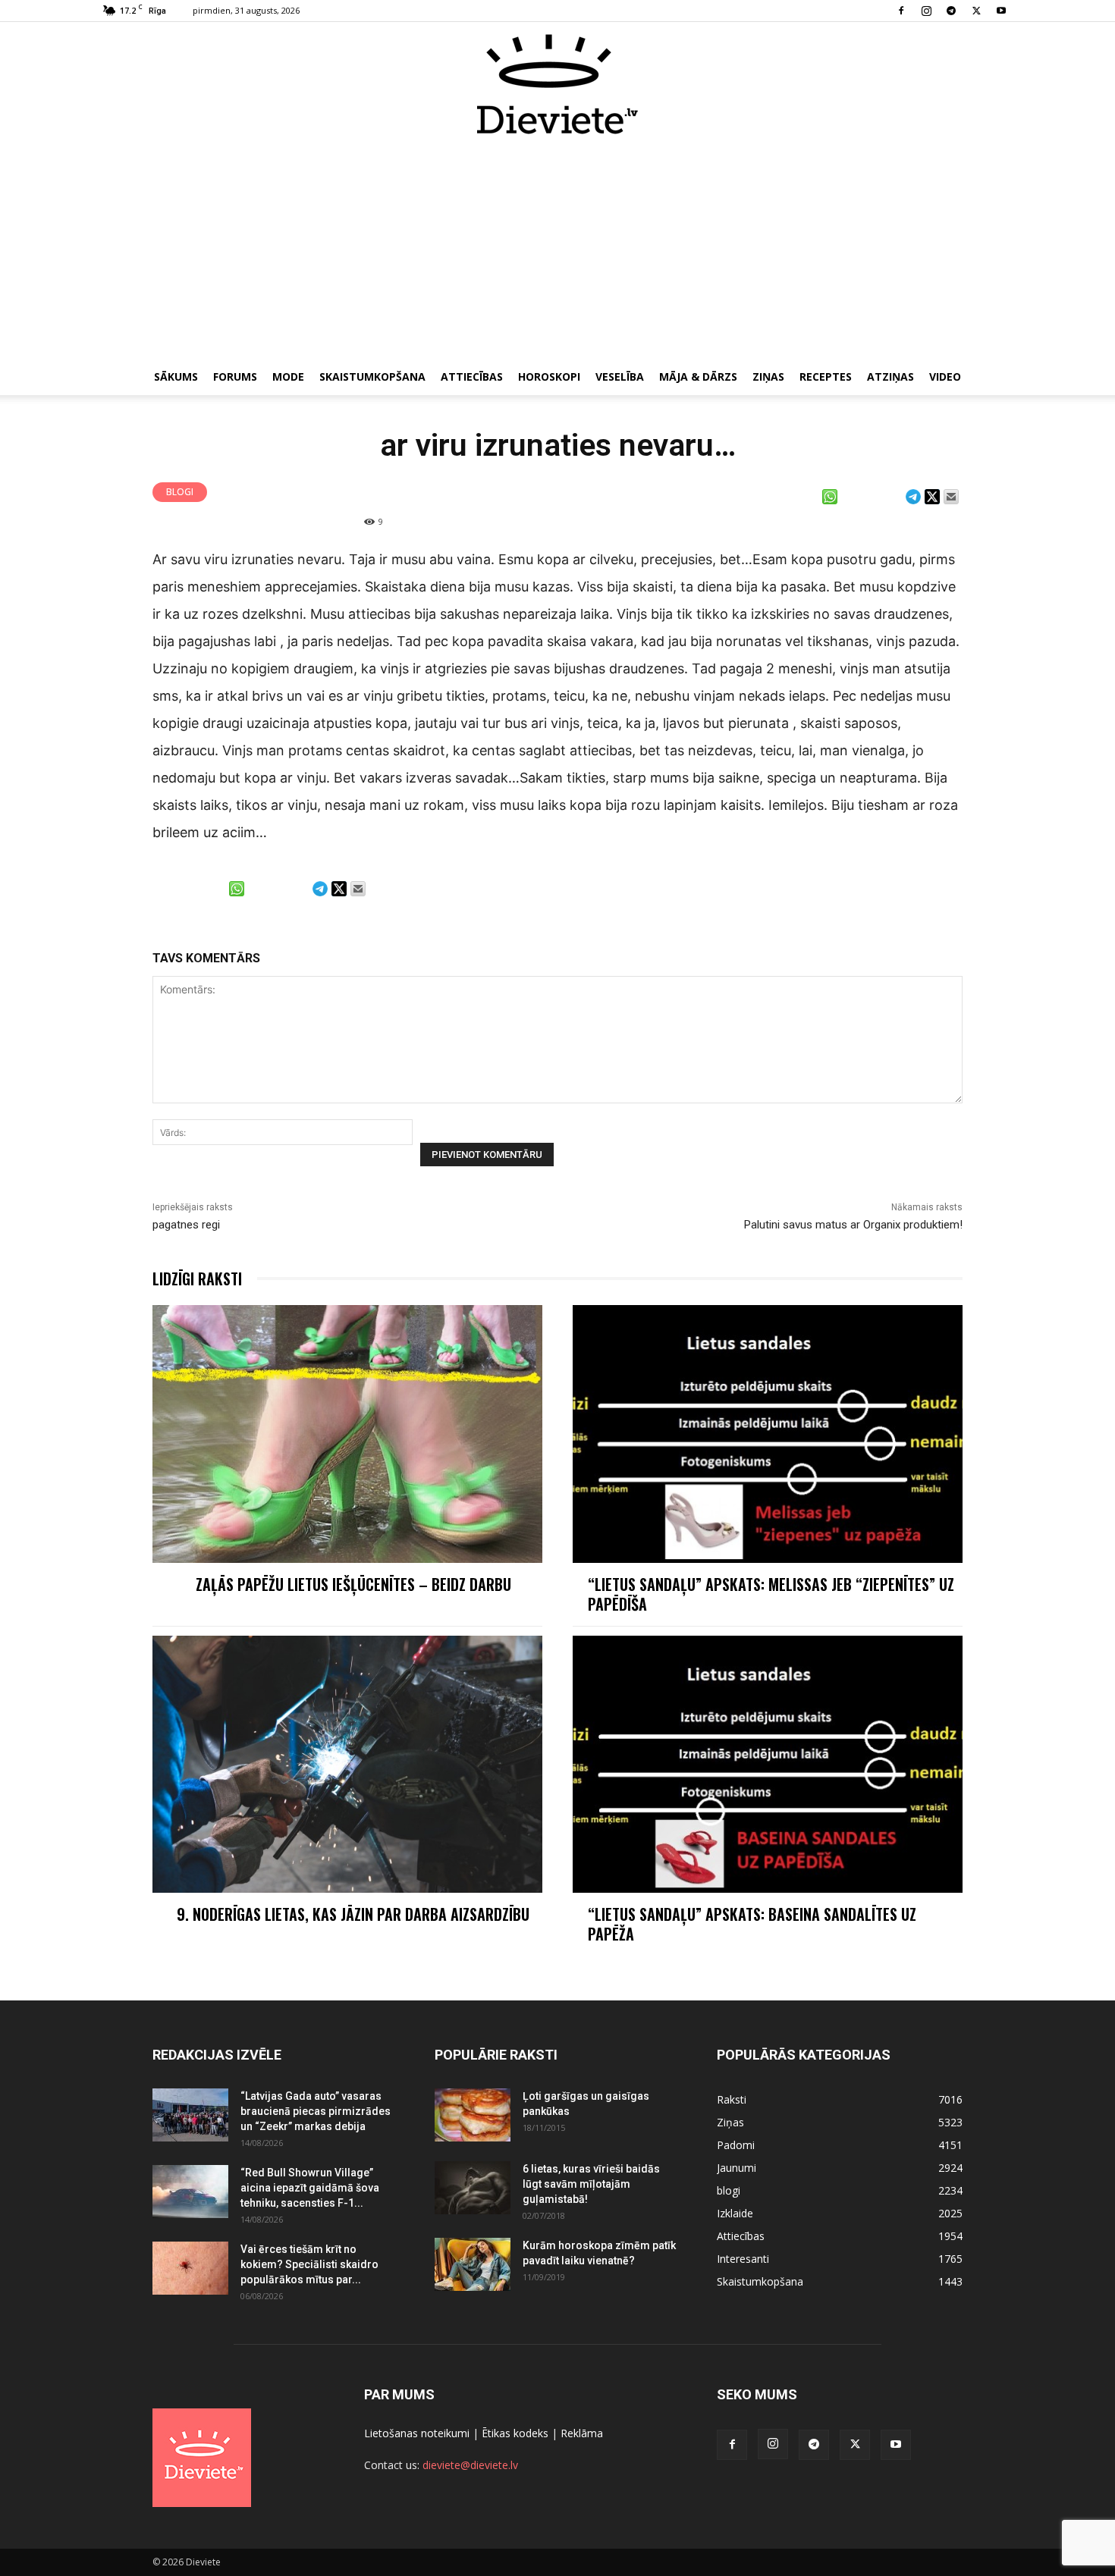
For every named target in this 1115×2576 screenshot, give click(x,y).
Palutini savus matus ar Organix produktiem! (853, 1225)
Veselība (620, 377)
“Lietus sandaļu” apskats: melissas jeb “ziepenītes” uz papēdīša (771, 1594)
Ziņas (768, 377)
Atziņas (890, 377)
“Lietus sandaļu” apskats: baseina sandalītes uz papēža (752, 1924)
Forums (235, 377)
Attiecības (472, 377)
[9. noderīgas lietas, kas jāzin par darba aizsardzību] (347, 1764)
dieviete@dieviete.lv (470, 2465)
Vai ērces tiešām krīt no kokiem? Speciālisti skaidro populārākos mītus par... (309, 2264)
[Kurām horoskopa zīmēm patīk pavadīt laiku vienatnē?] (473, 2264)
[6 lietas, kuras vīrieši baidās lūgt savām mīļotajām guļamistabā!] (473, 2188)
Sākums (176, 377)
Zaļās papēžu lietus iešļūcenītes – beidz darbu (353, 1584)
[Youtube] (1001, 11)
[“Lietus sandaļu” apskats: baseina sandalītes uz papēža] (768, 1764)
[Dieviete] (557, 84)
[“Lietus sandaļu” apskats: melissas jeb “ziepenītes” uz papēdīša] (768, 1434)
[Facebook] (901, 11)
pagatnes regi (186, 1225)
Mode (288, 377)
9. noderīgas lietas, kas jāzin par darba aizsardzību (353, 1914)
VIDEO (945, 377)
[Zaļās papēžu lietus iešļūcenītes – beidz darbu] (347, 1434)
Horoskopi (549, 377)
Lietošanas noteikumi (417, 2433)
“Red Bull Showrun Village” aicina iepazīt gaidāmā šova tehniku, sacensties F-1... (310, 2188)
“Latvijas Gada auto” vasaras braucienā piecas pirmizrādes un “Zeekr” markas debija (316, 2111)
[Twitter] (976, 11)
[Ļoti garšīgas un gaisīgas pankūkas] (473, 2115)
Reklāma (582, 2433)
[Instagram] (926, 11)
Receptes (826, 377)
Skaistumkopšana (372, 377)
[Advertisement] (557, 249)
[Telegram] (951, 11)
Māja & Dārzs (698, 377)
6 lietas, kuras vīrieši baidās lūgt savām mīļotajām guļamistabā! (591, 2184)
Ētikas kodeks (515, 2433)
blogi (180, 492)
